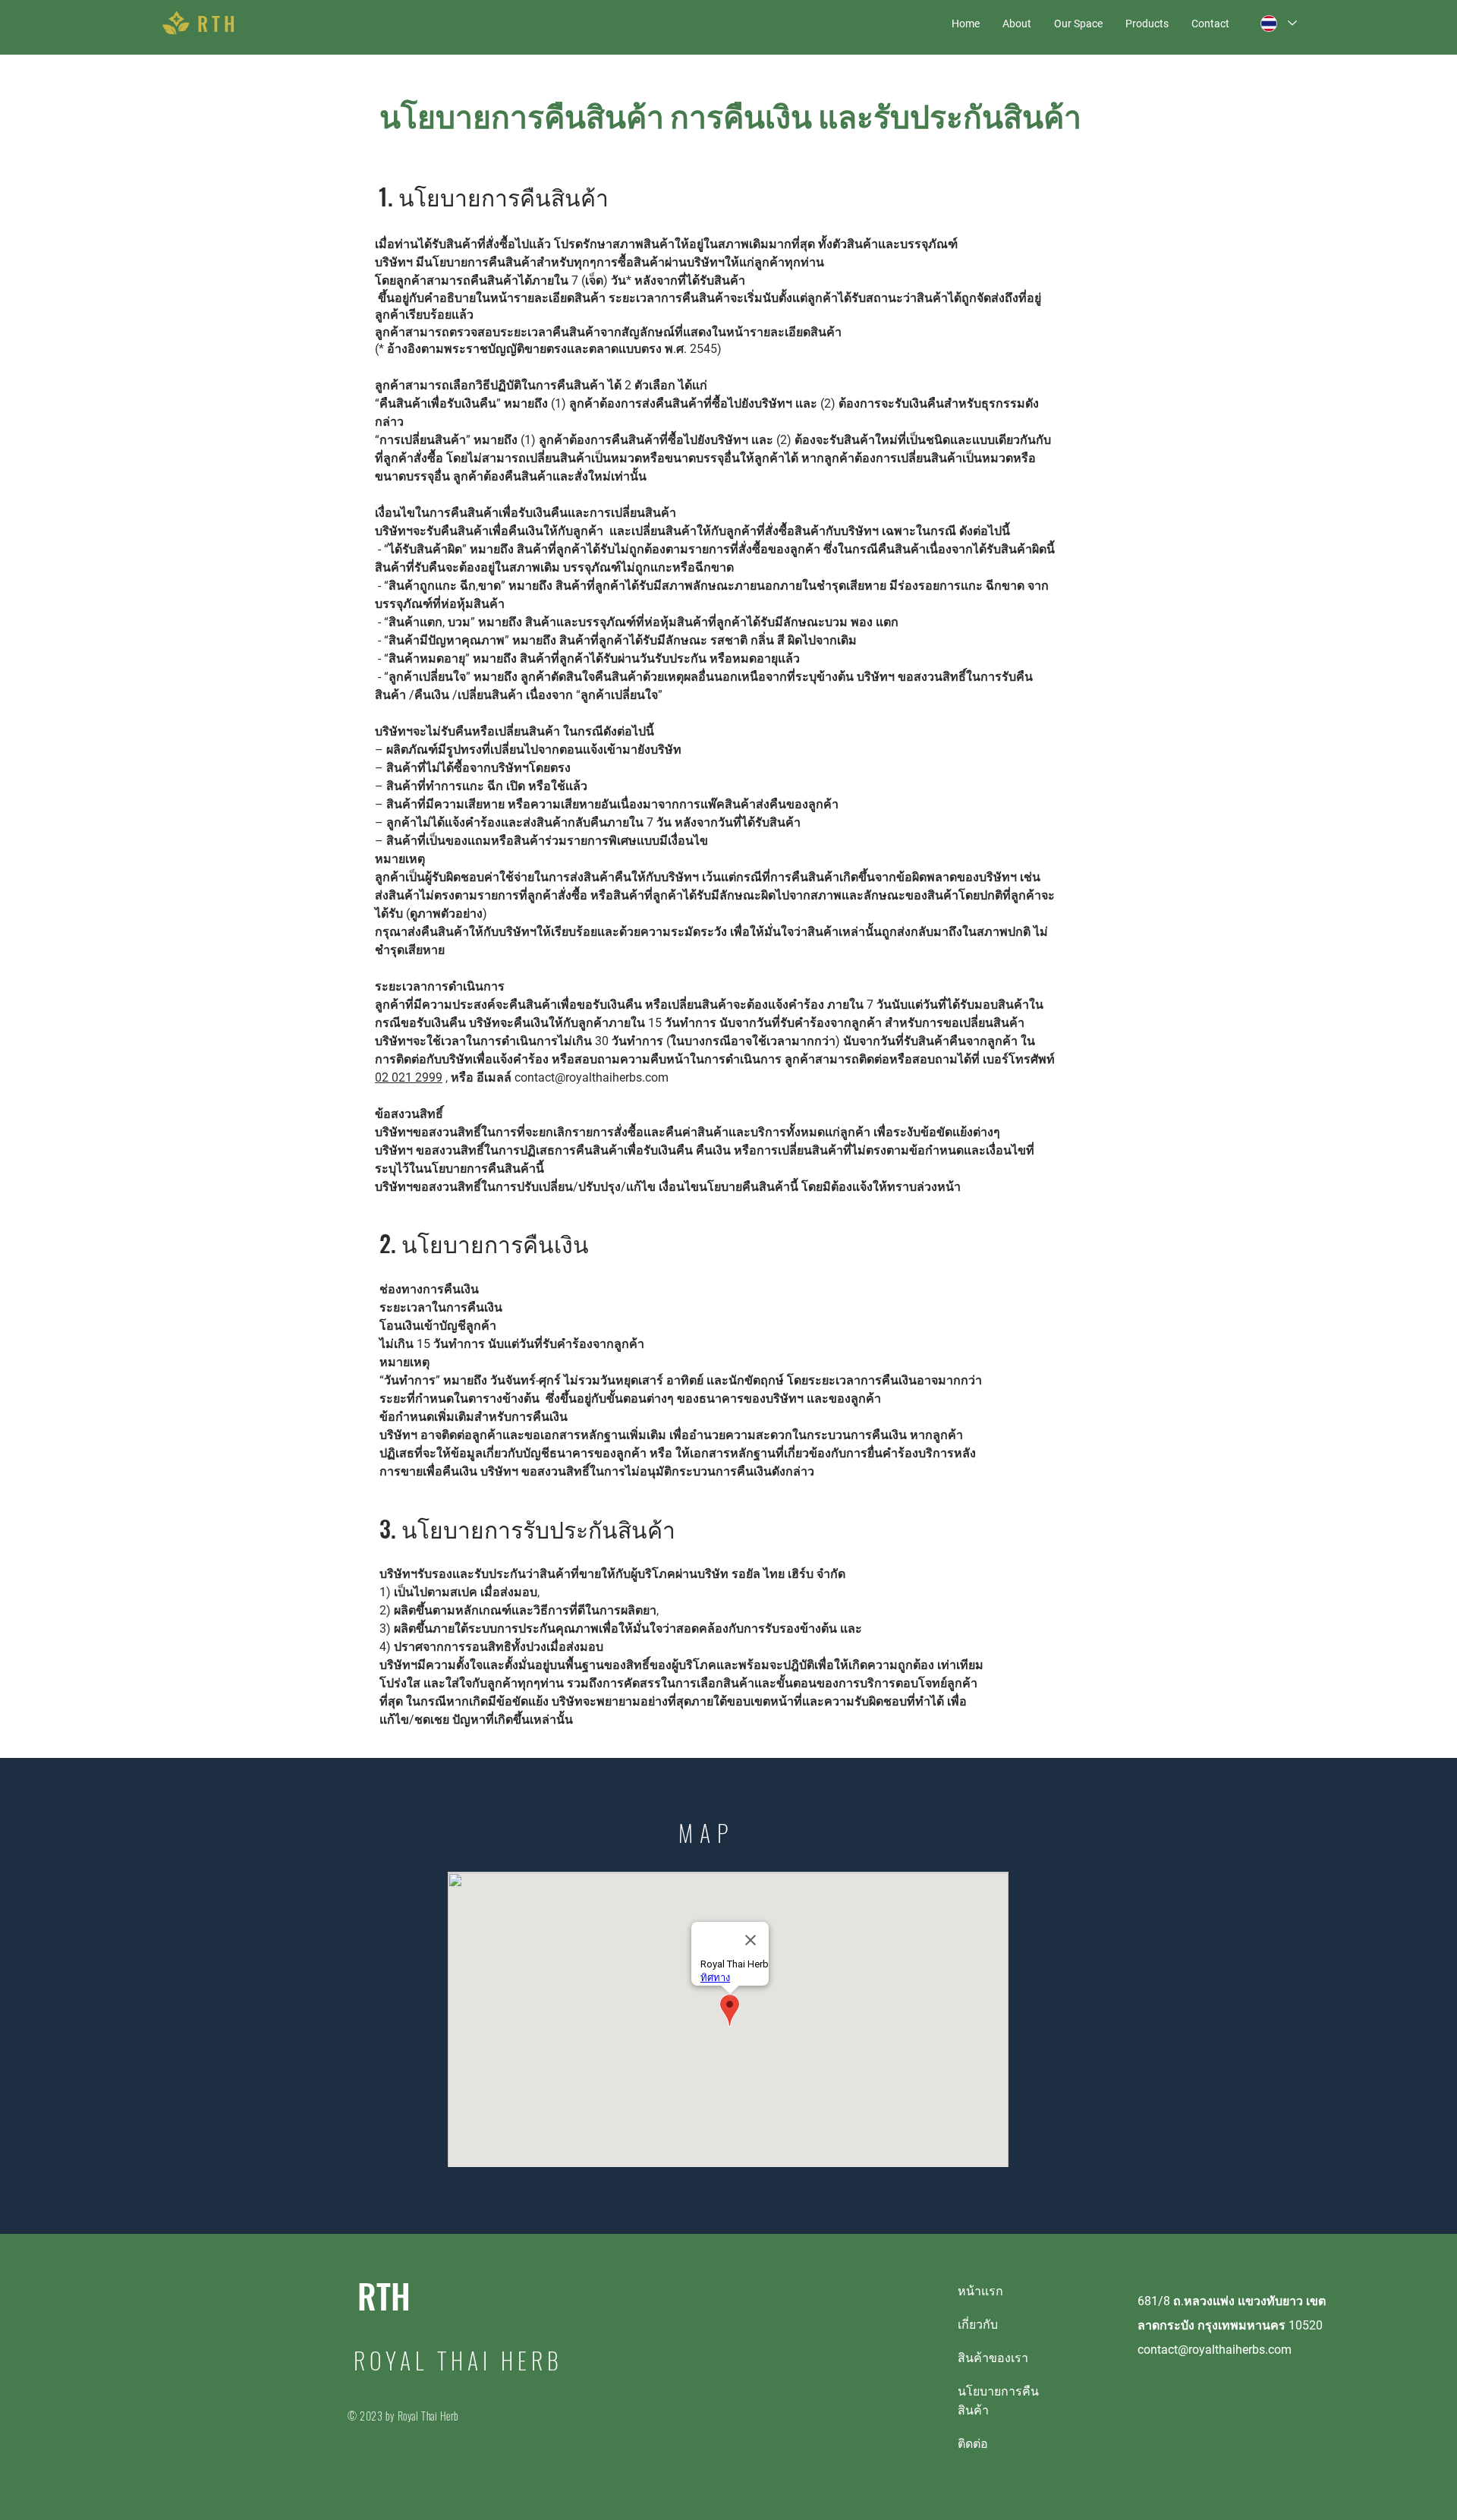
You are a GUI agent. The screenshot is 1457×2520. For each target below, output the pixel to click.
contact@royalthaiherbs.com (592, 1077)
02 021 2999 (409, 1077)
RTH (384, 2296)
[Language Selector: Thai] (1278, 23)
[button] (1078, 24)
